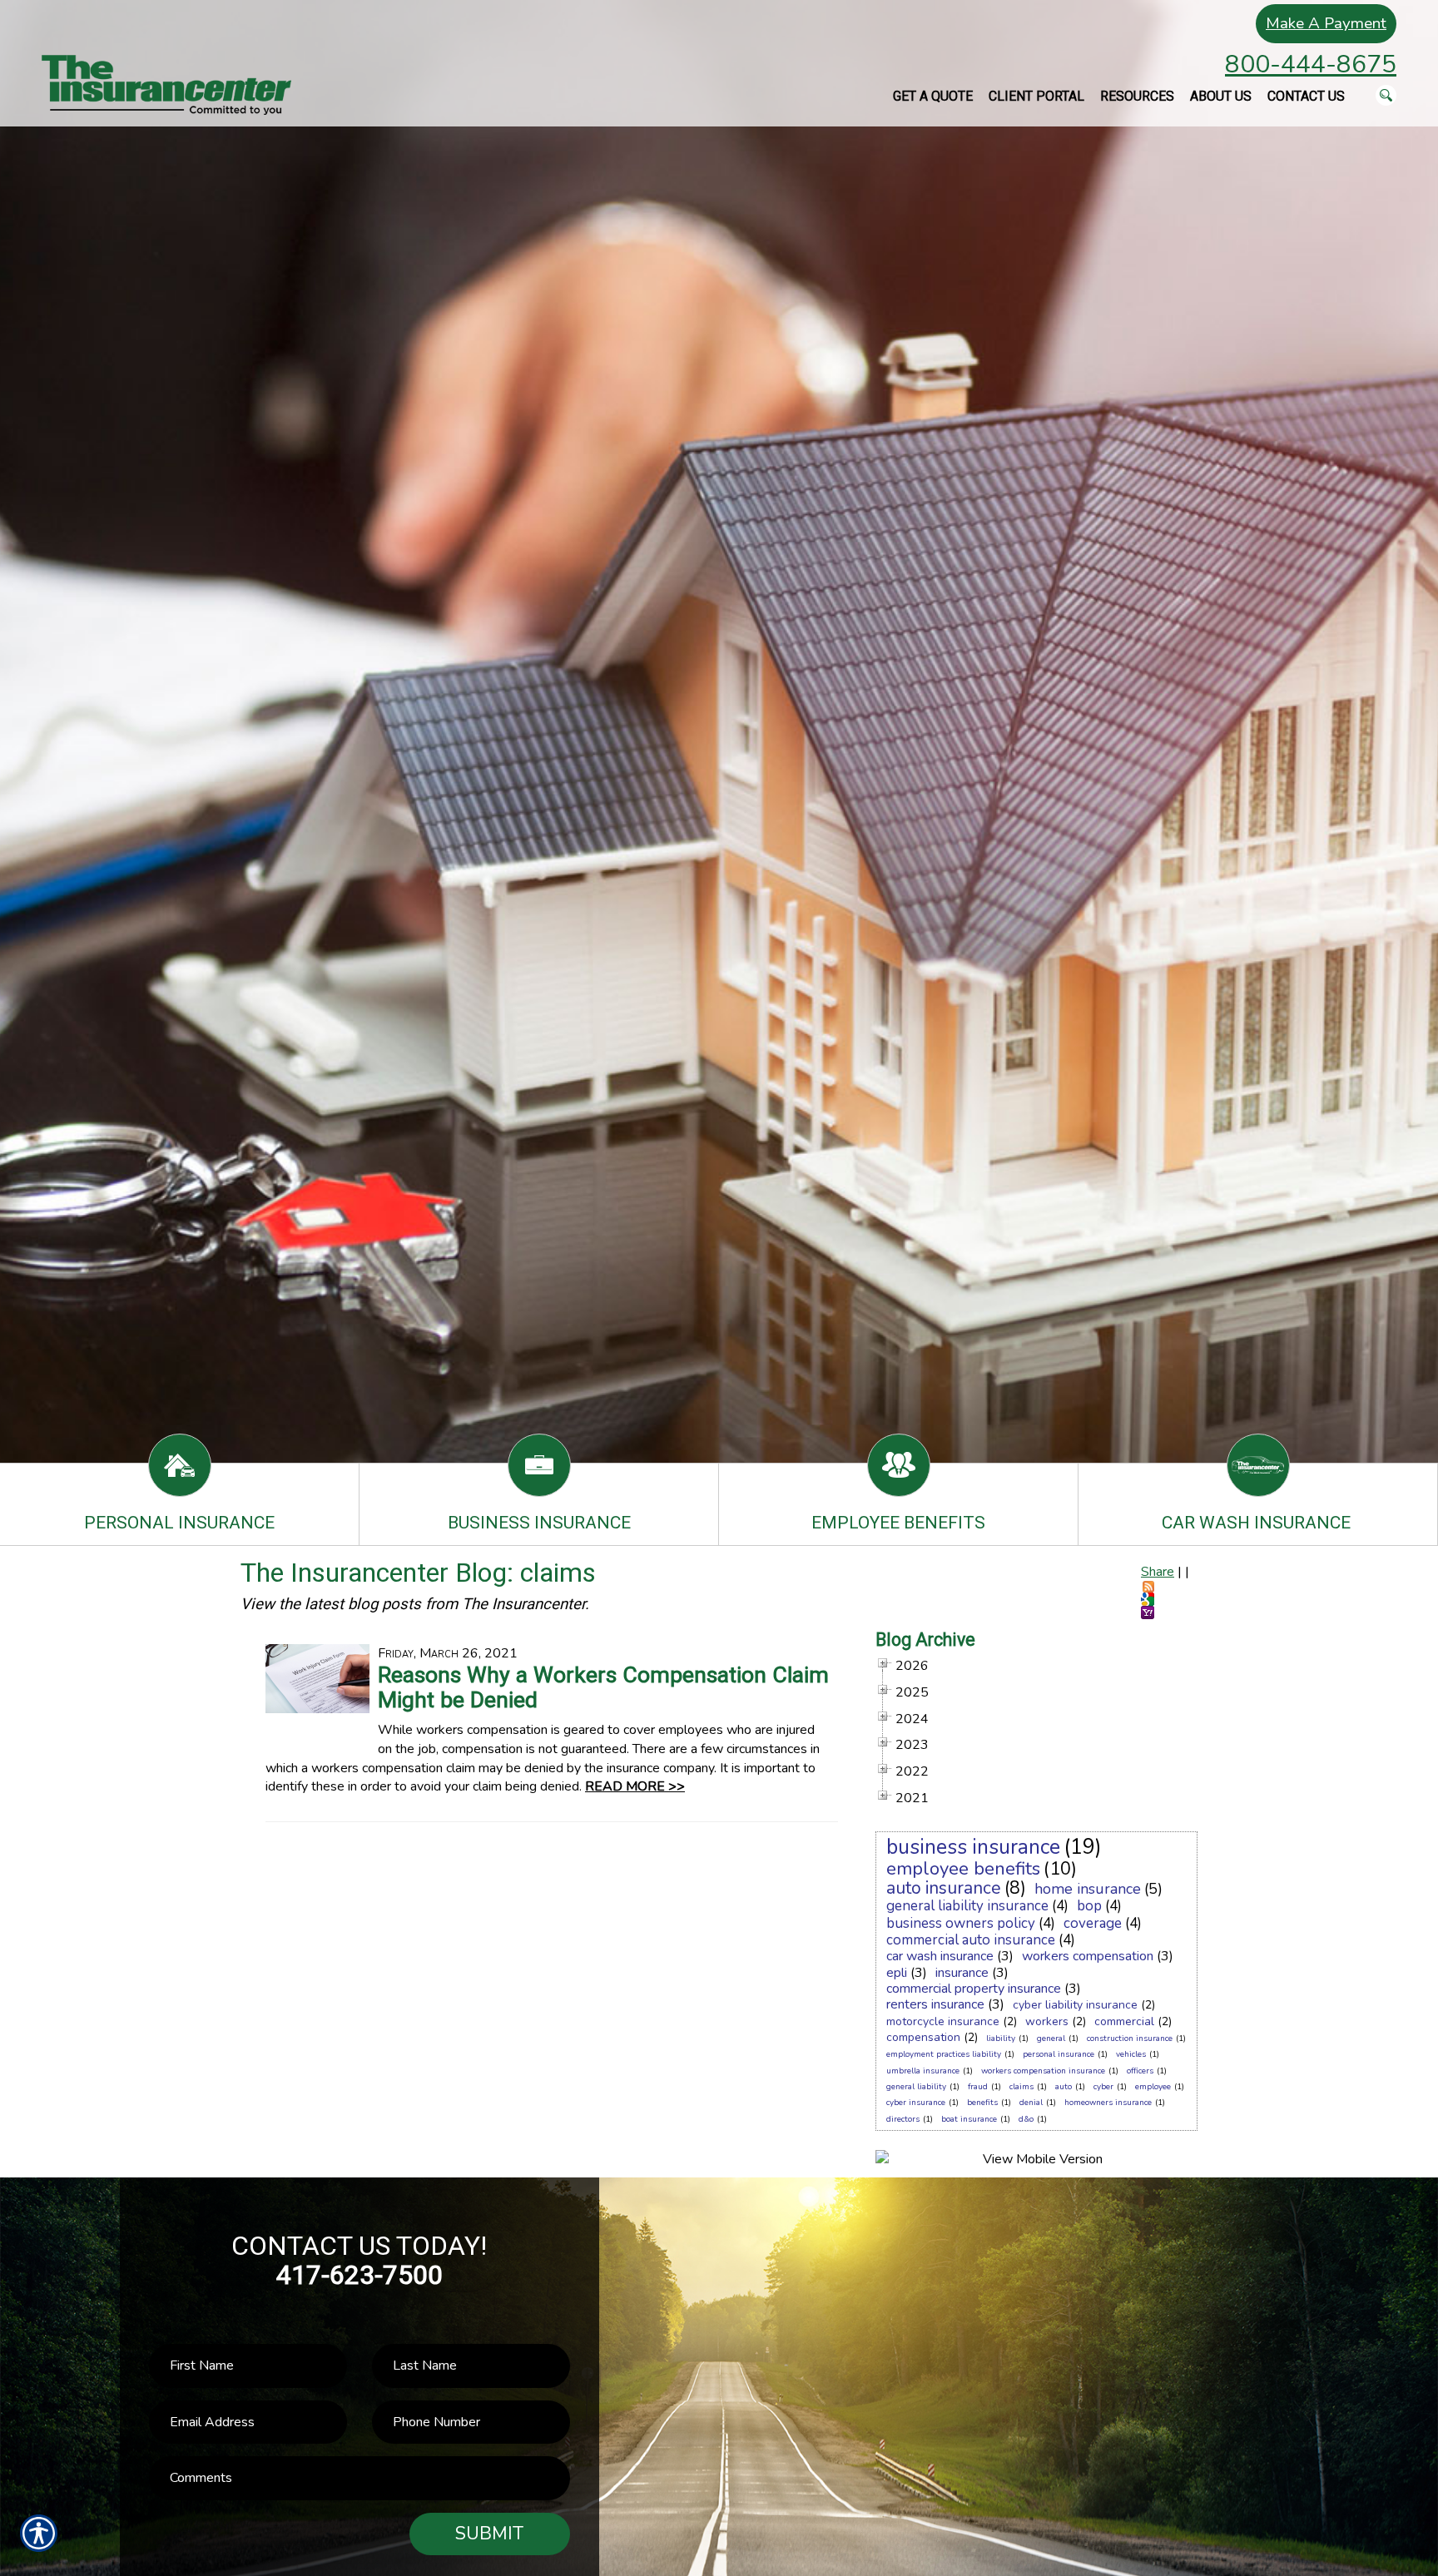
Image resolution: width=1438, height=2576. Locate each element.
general (1051, 2039)
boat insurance (969, 2119)
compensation (923, 2037)
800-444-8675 (1311, 64)
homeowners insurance (1108, 2103)
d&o (1026, 2119)
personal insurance (1059, 2054)
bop (1089, 1906)
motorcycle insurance (943, 2021)
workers (1047, 2021)
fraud (978, 2087)
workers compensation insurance (1043, 2071)
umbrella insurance (923, 2071)
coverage (1093, 1923)
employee (1153, 2087)
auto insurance (944, 1888)
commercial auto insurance (971, 1940)
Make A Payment (1326, 23)
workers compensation (1088, 1956)
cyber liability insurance (1075, 2005)
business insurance (973, 1847)
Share (1158, 1572)
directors (903, 2119)
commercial (1124, 2021)
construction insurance (1130, 2039)
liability (1001, 2039)
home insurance (1088, 1889)
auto (1064, 2087)
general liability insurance (967, 1906)
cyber (1103, 2087)
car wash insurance (940, 1956)
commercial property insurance (974, 1989)
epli (897, 1973)
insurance (962, 1973)
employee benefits (963, 1869)
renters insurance (935, 2004)
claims (1021, 2087)
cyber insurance (916, 2103)
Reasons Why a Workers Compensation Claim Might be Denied (603, 1687)
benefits (982, 2103)
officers (1140, 2071)
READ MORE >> (635, 1786)
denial (1031, 2103)
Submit (489, 2534)
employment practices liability (944, 2054)
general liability (916, 2087)
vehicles (1131, 2054)
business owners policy (961, 1923)
